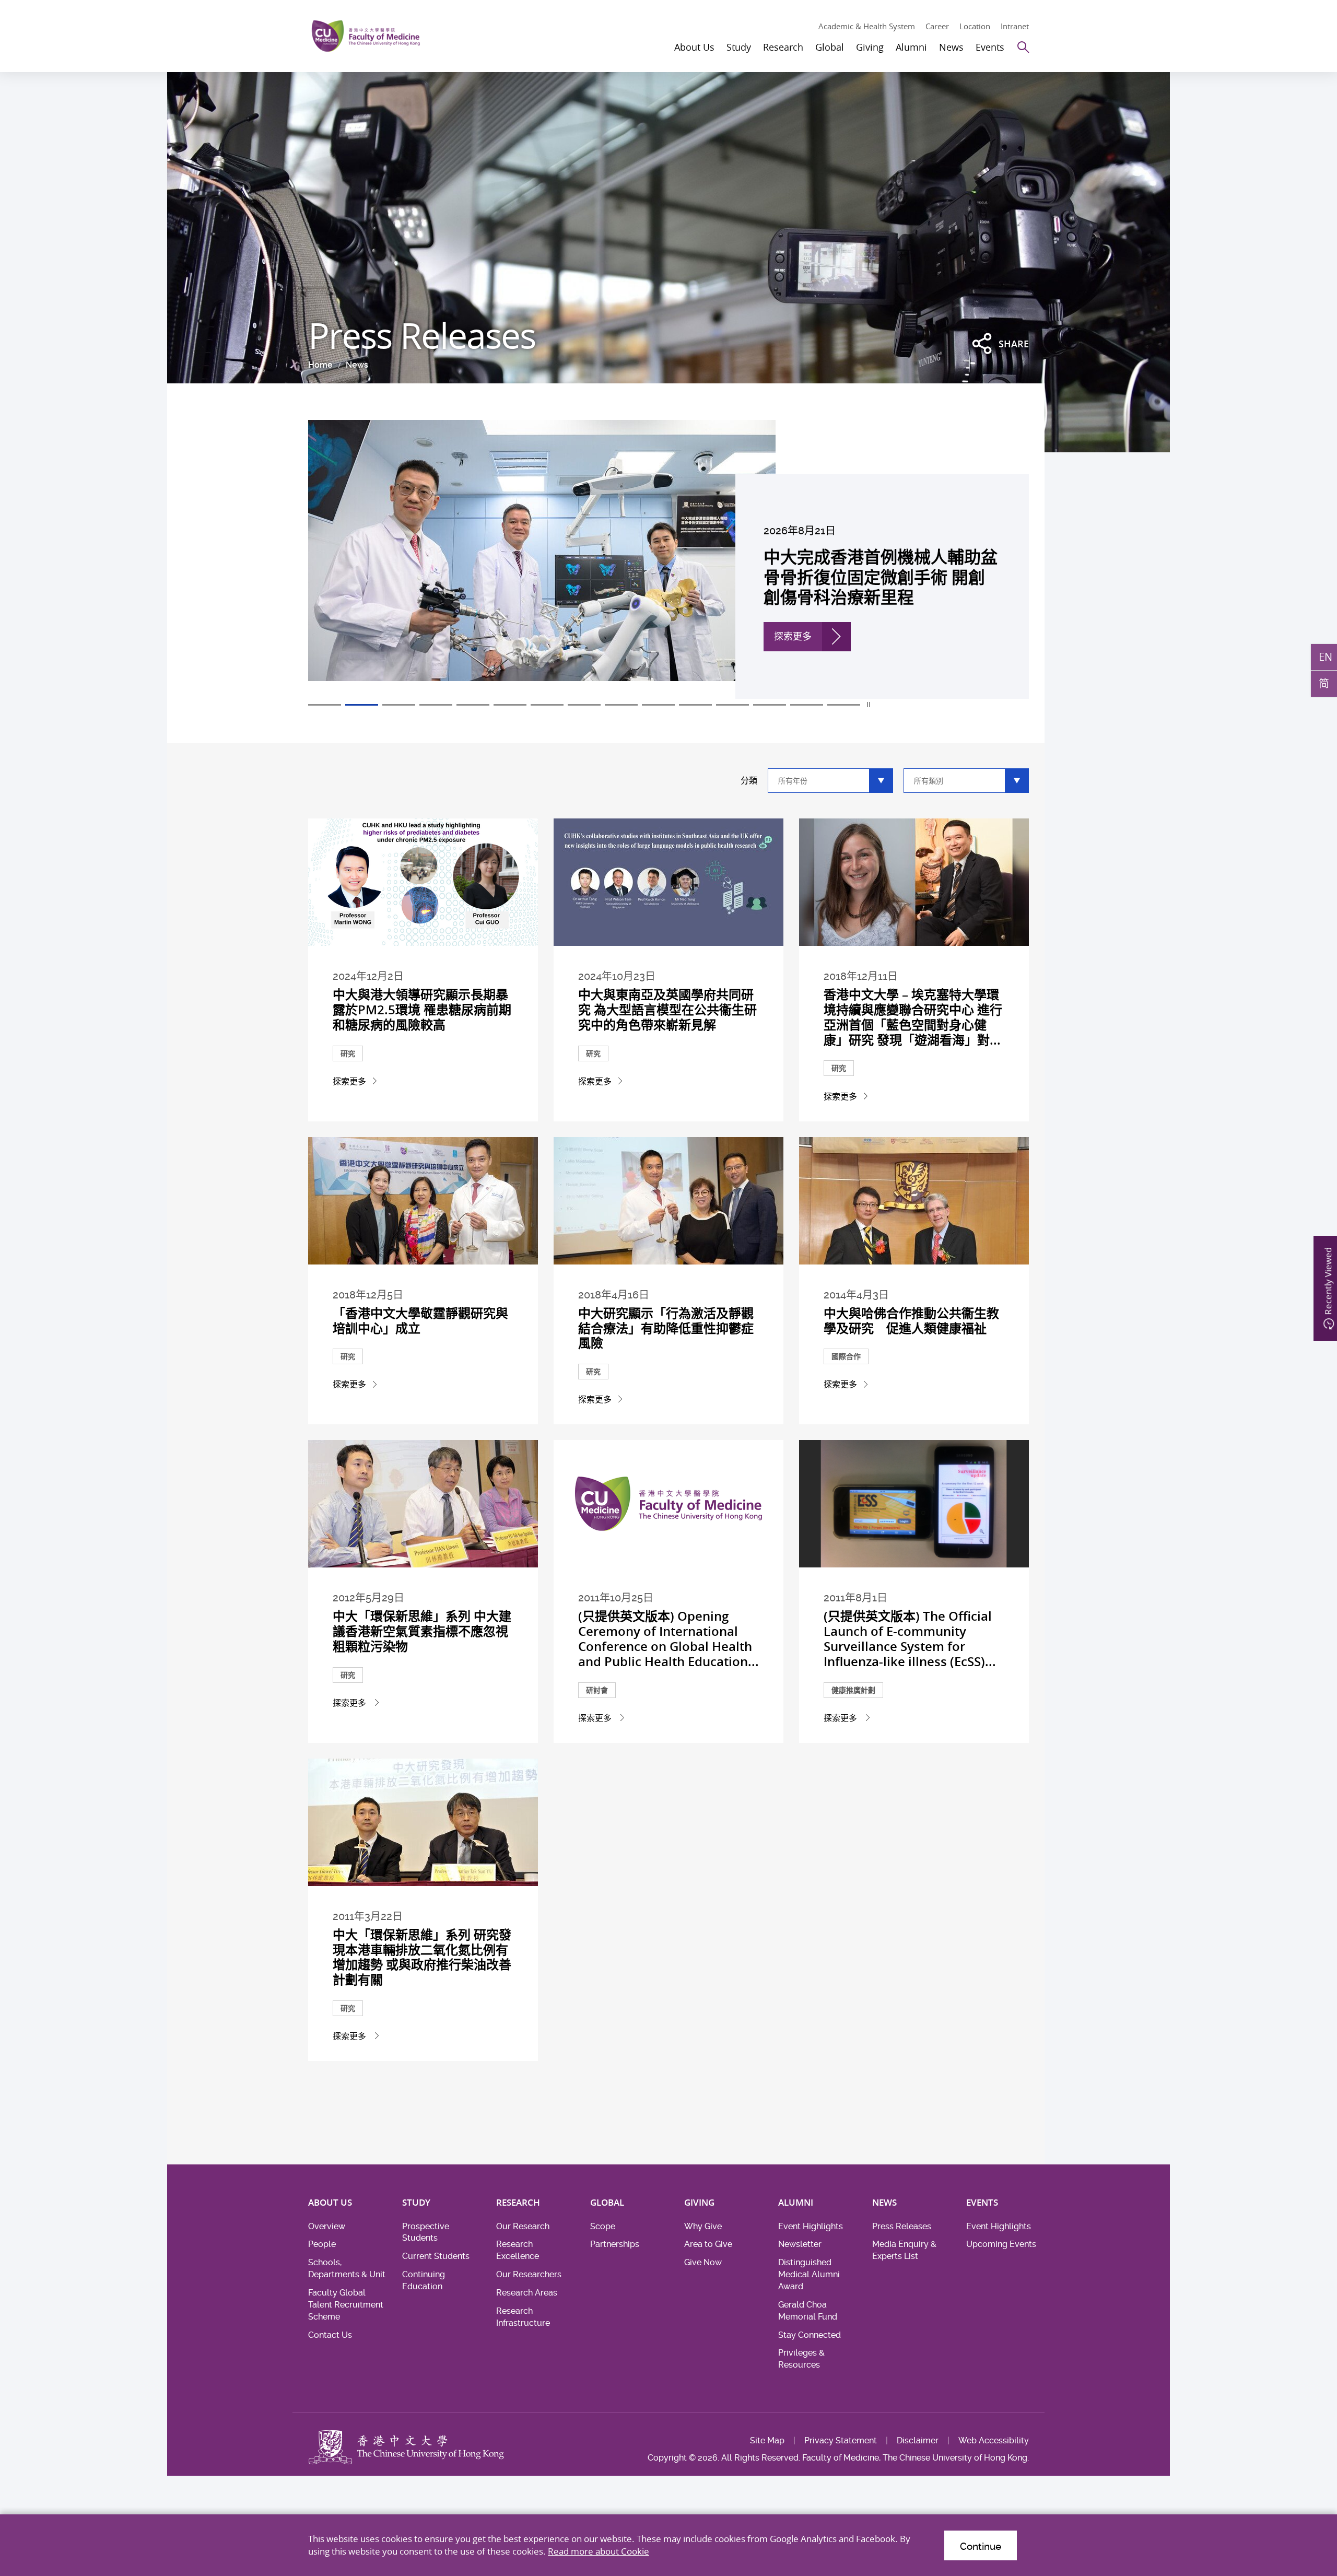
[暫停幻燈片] (869, 705)
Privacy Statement (841, 2440)
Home (320, 365)
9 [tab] (621, 705)
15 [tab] (844, 705)
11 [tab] (695, 705)
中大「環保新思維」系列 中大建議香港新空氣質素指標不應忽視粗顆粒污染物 (422, 1631)
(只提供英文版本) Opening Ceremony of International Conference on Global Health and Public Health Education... (668, 1638)
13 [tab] (770, 705)
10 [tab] (658, 705)
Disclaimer (918, 2440)
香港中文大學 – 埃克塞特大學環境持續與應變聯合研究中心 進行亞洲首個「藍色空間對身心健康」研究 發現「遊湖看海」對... (913, 1017)
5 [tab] (473, 705)
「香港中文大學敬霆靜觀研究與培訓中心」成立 (420, 1321)
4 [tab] (436, 705)
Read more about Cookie (599, 2551)
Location (975, 26)
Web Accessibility (994, 2440)
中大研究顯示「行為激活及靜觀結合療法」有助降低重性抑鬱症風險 (666, 1328)
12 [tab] (732, 705)
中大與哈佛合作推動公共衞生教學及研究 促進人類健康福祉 (911, 1321)
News (357, 365)
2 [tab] (362, 705)
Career (937, 26)
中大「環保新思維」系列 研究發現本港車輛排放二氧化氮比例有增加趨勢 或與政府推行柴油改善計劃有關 (422, 1957)
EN (1326, 657)
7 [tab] (547, 705)
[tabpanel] (668, 559)
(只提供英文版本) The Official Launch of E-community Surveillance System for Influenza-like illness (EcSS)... (910, 1638)
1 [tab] (325, 705)
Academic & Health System (867, 26)
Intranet (1015, 26)
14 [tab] (807, 705)
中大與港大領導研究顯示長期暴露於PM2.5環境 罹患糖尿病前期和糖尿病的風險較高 (422, 1010)
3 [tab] (399, 705)
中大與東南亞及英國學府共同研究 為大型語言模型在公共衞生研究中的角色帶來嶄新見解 (667, 1010)
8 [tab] (584, 705)
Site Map (767, 2440)
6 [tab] (510, 705)
